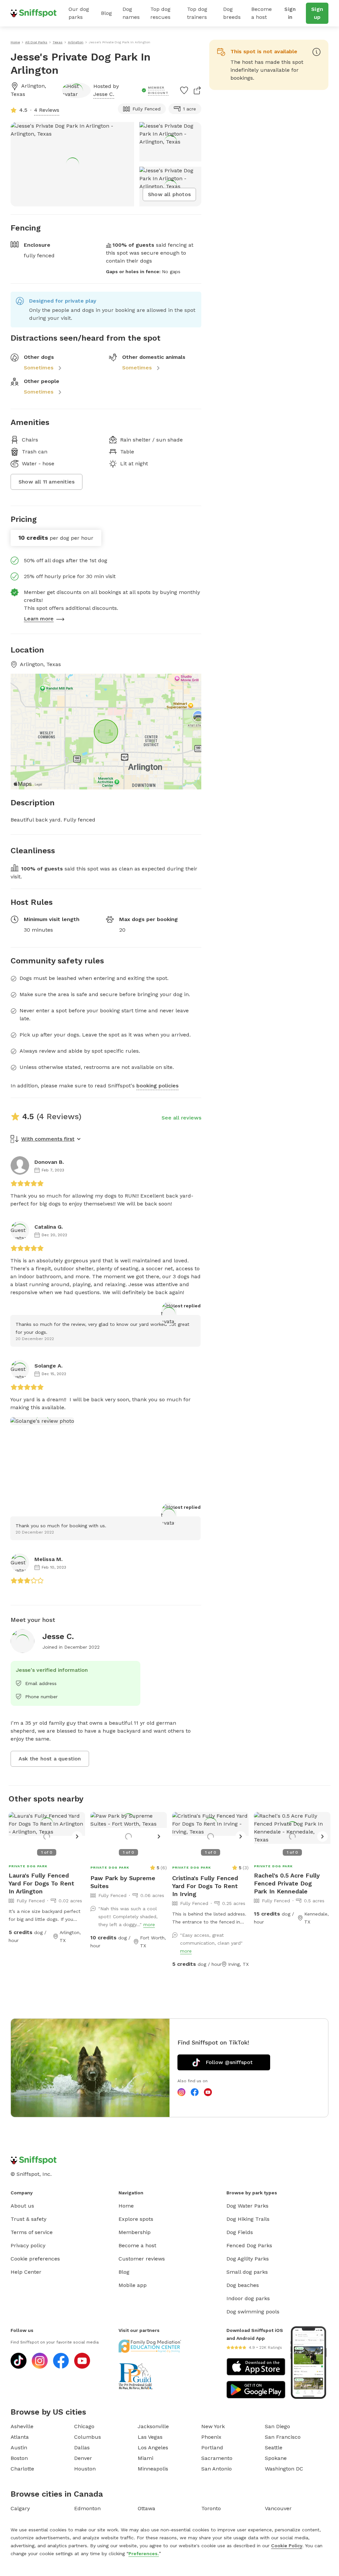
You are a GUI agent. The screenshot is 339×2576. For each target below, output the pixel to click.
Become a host (262, 13)
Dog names (131, 13)
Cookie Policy (287, 2546)
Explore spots (136, 2219)
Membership (135, 2232)
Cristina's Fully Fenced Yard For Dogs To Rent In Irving (205, 1886)
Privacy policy (28, 2245)
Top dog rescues (160, 13)
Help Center (26, 2272)
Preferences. (144, 2554)
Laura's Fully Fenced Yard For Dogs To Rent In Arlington (41, 1883)
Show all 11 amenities (47, 482)
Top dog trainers (197, 13)
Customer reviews (142, 2259)
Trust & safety (28, 2219)
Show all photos (169, 194)
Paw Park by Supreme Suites (123, 1882)
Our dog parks (79, 13)
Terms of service (32, 2232)
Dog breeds (232, 13)
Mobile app (133, 2285)
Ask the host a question (50, 1759)
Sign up (317, 13)
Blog (106, 13)
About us (22, 2206)
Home (126, 2206)
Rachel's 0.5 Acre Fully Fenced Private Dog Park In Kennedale (287, 1883)
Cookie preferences (35, 2259)
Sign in (290, 13)
